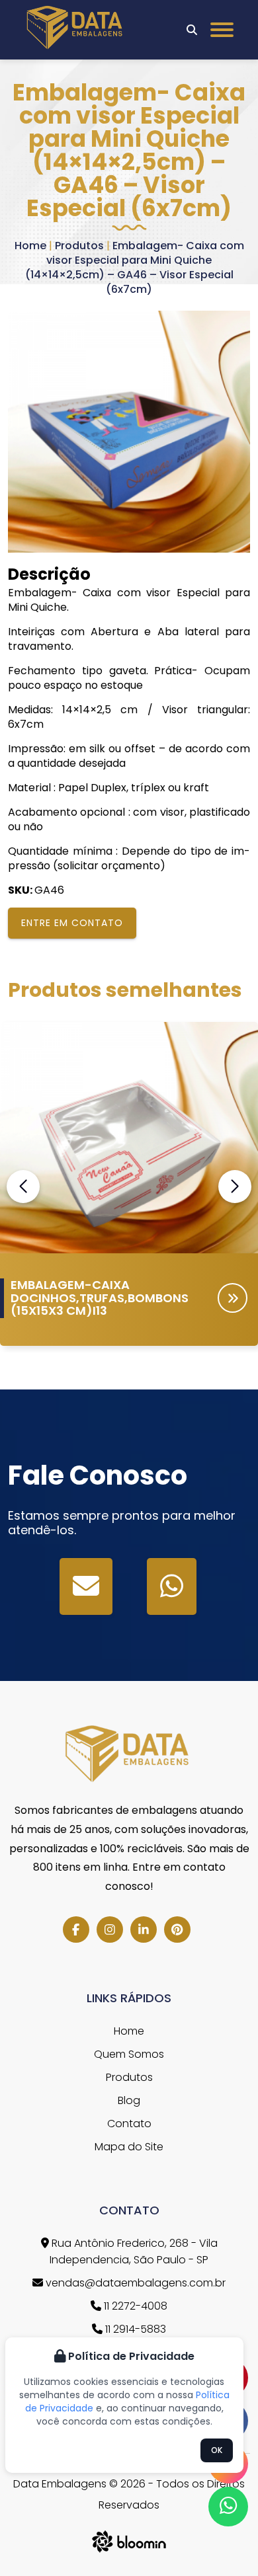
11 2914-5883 (134, 2329)
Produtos (79, 246)
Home (30, 246)
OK (217, 2450)
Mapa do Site (129, 2147)
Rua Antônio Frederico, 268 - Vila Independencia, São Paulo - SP (133, 2251)
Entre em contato (72, 923)
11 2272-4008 (134, 2306)
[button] (235, 1187)
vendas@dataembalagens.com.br (134, 2283)
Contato (129, 2124)
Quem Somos (129, 2054)
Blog (129, 2100)
